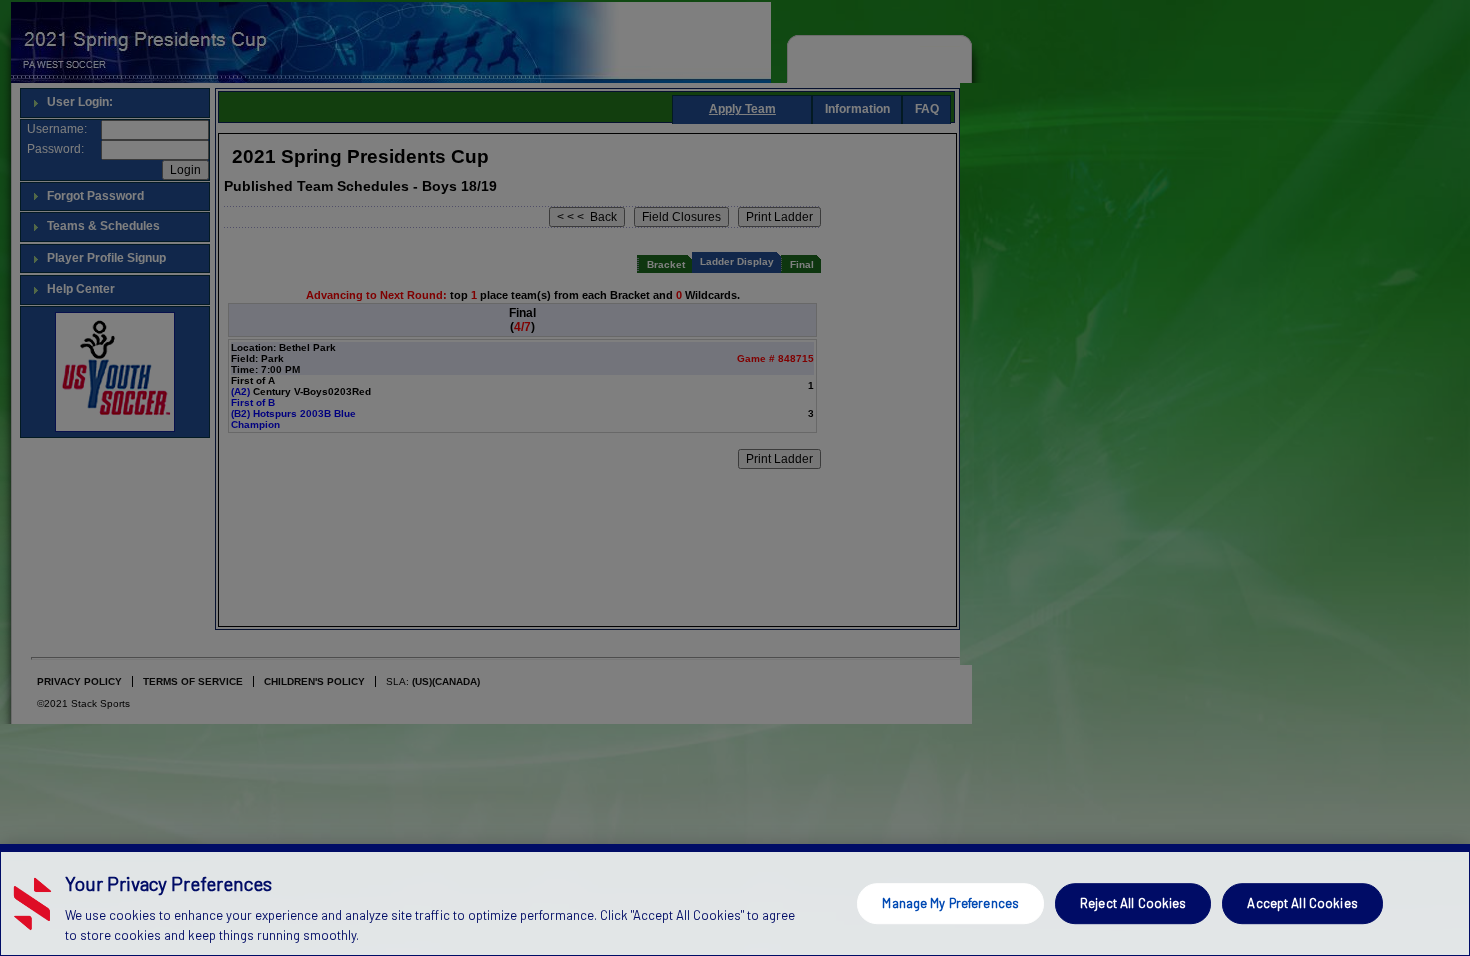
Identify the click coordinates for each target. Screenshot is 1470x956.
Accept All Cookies (1302, 903)
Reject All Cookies (1133, 903)
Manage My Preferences (950, 903)
